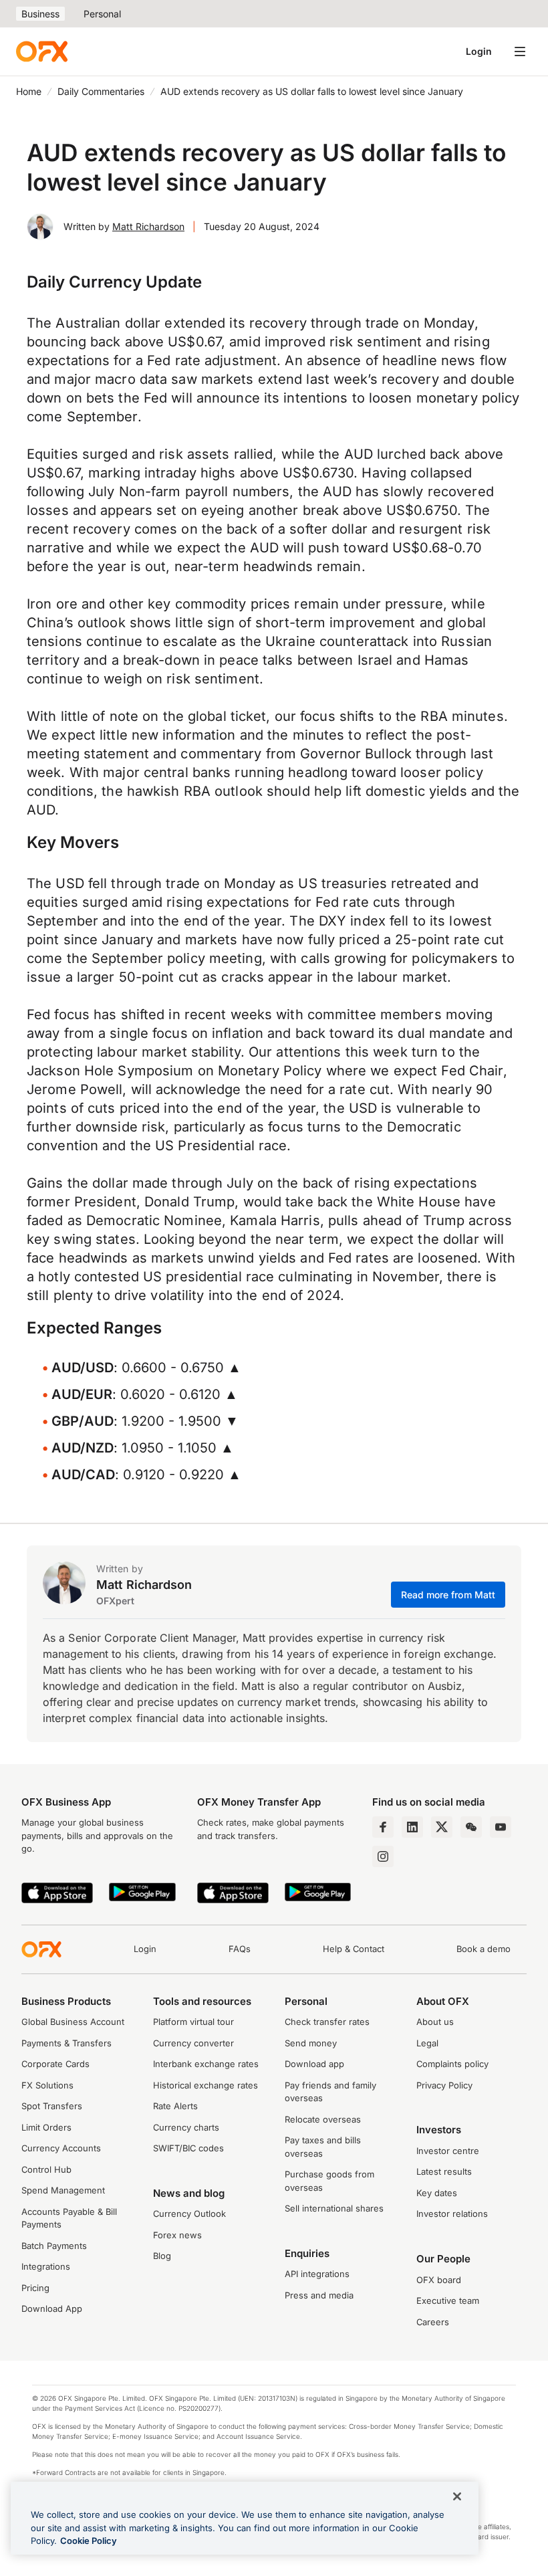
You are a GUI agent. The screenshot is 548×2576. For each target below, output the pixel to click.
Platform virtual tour (193, 2022)
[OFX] (42, 51)
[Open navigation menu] (520, 51)
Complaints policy (452, 2064)
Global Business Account (73, 2022)
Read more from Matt (448, 1595)
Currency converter (193, 2043)
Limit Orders (46, 2127)
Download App (52, 2309)
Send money (311, 2043)
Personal (102, 14)
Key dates (437, 2193)
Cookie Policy (89, 2541)
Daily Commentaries (101, 91)
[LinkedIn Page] (412, 1827)
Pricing (35, 2288)
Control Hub (46, 2169)
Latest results (444, 2171)
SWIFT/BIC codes (188, 2148)
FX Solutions (47, 2085)
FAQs (240, 1949)
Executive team (448, 2300)
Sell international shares (334, 2208)
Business (40, 14)
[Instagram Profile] (383, 1856)
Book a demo (484, 1949)
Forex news (177, 2235)
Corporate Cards (55, 2064)
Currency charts (186, 2127)
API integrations (317, 2274)
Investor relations (452, 2214)
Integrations (46, 2266)
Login (479, 51)
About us (435, 2022)
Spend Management (63, 2190)
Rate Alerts (175, 2106)
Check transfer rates (327, 2022)
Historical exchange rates (205, 2085)
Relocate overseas (323, 2119)
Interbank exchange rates (206, 2064)
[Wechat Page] (471, 1827)
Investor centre (448, 2151)
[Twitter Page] (442, 1827)
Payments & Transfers (66, 2043)
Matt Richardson (148, 226)
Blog (162, 2256)
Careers (433, 2322)
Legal (427, 2043)
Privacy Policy (444, 2085)
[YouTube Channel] (501, 1827)
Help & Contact (354, 1949)
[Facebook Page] (383, 1827)
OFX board (439, 2280)
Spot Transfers (52, 2106)
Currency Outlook (189, 2214)
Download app (314, 2064)
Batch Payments (54, 2246)
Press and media (319, 2295)
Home (29, 91)
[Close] (457, 2496)
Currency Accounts (61, 2148)
